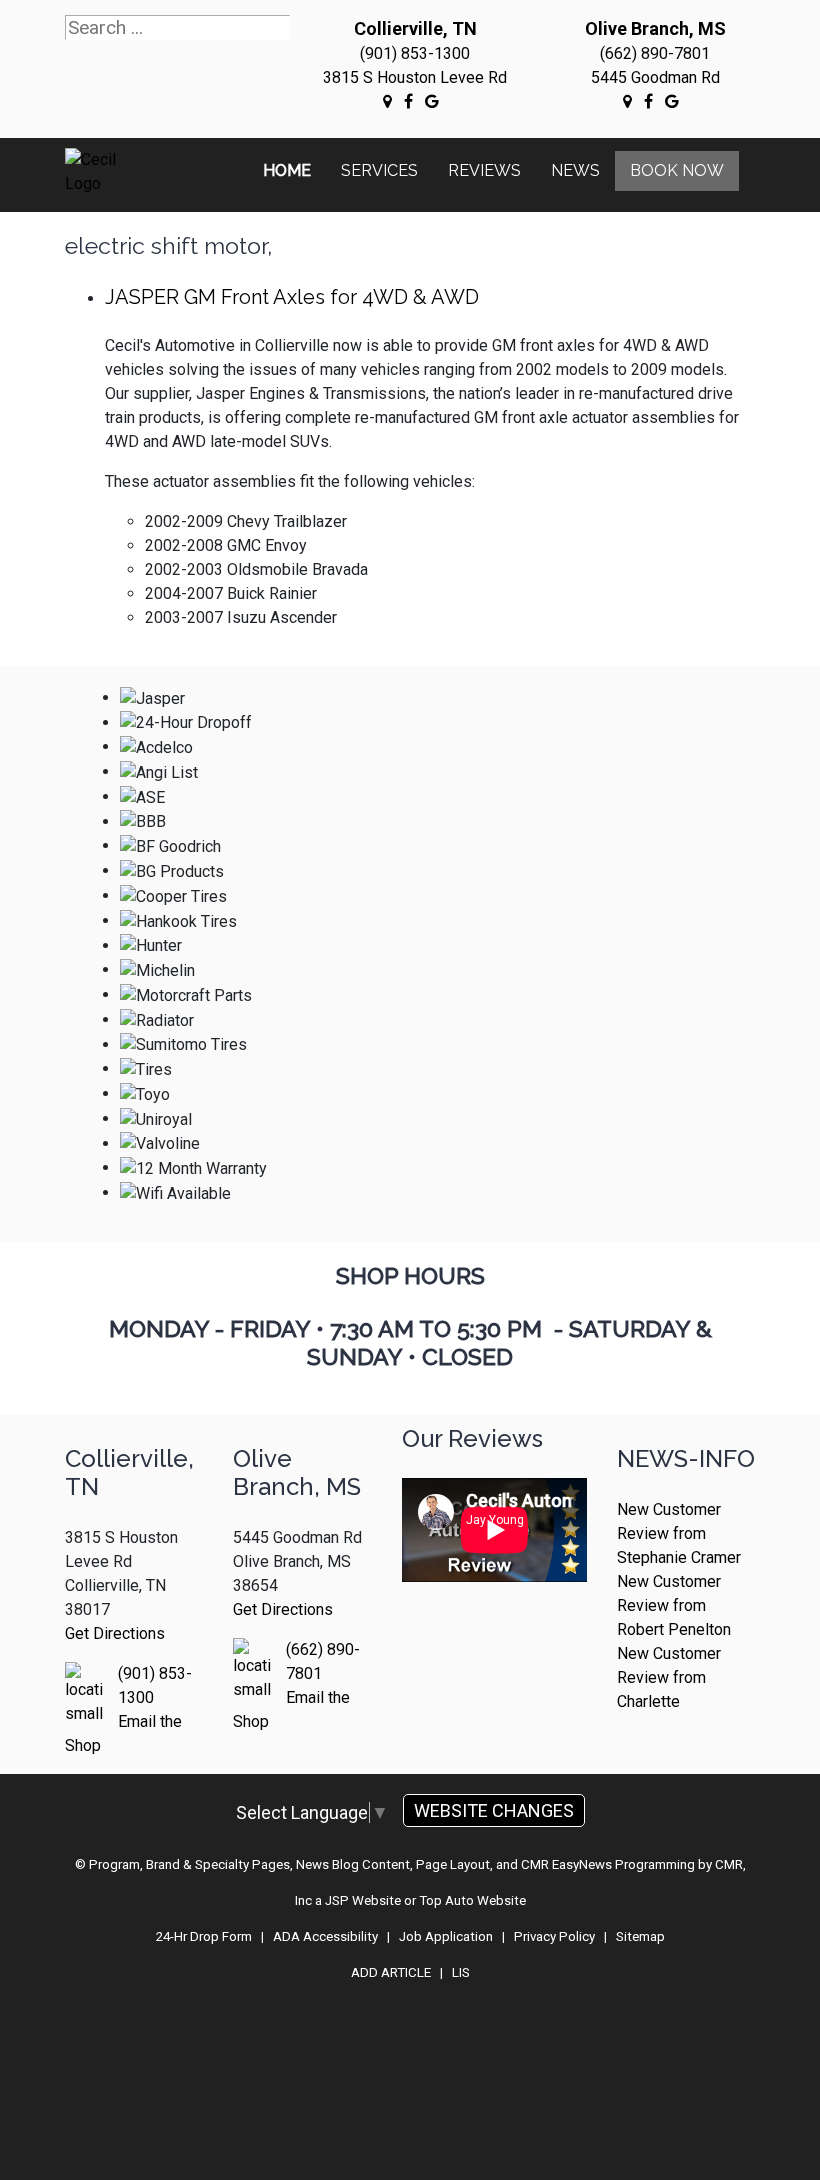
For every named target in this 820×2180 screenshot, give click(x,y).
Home (287, 170)
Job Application (446, 1936)
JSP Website (363, 1900)
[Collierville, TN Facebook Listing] (408, 101)
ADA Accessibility (325, 1936)
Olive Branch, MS (655, 28)
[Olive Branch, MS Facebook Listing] (648, 101)
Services (379, 170)
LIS (461, 1972)
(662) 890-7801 (655, 53)
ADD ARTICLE (391, 1972)
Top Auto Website (472, 1900)
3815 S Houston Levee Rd (415, 77)
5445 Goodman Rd (655, 77)
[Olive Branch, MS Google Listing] (627, 101)
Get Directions (115, 1633)
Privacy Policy (554, 1936)
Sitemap (640, 1936)
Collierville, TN (415, 28)
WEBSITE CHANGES (494, 1810)
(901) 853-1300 (415, 53)
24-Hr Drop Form (204, 1936)
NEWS (575, 170)
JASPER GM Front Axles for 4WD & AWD (292, 297)
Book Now (677, 170)
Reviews (484, 170)
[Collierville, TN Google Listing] (387, 101)
